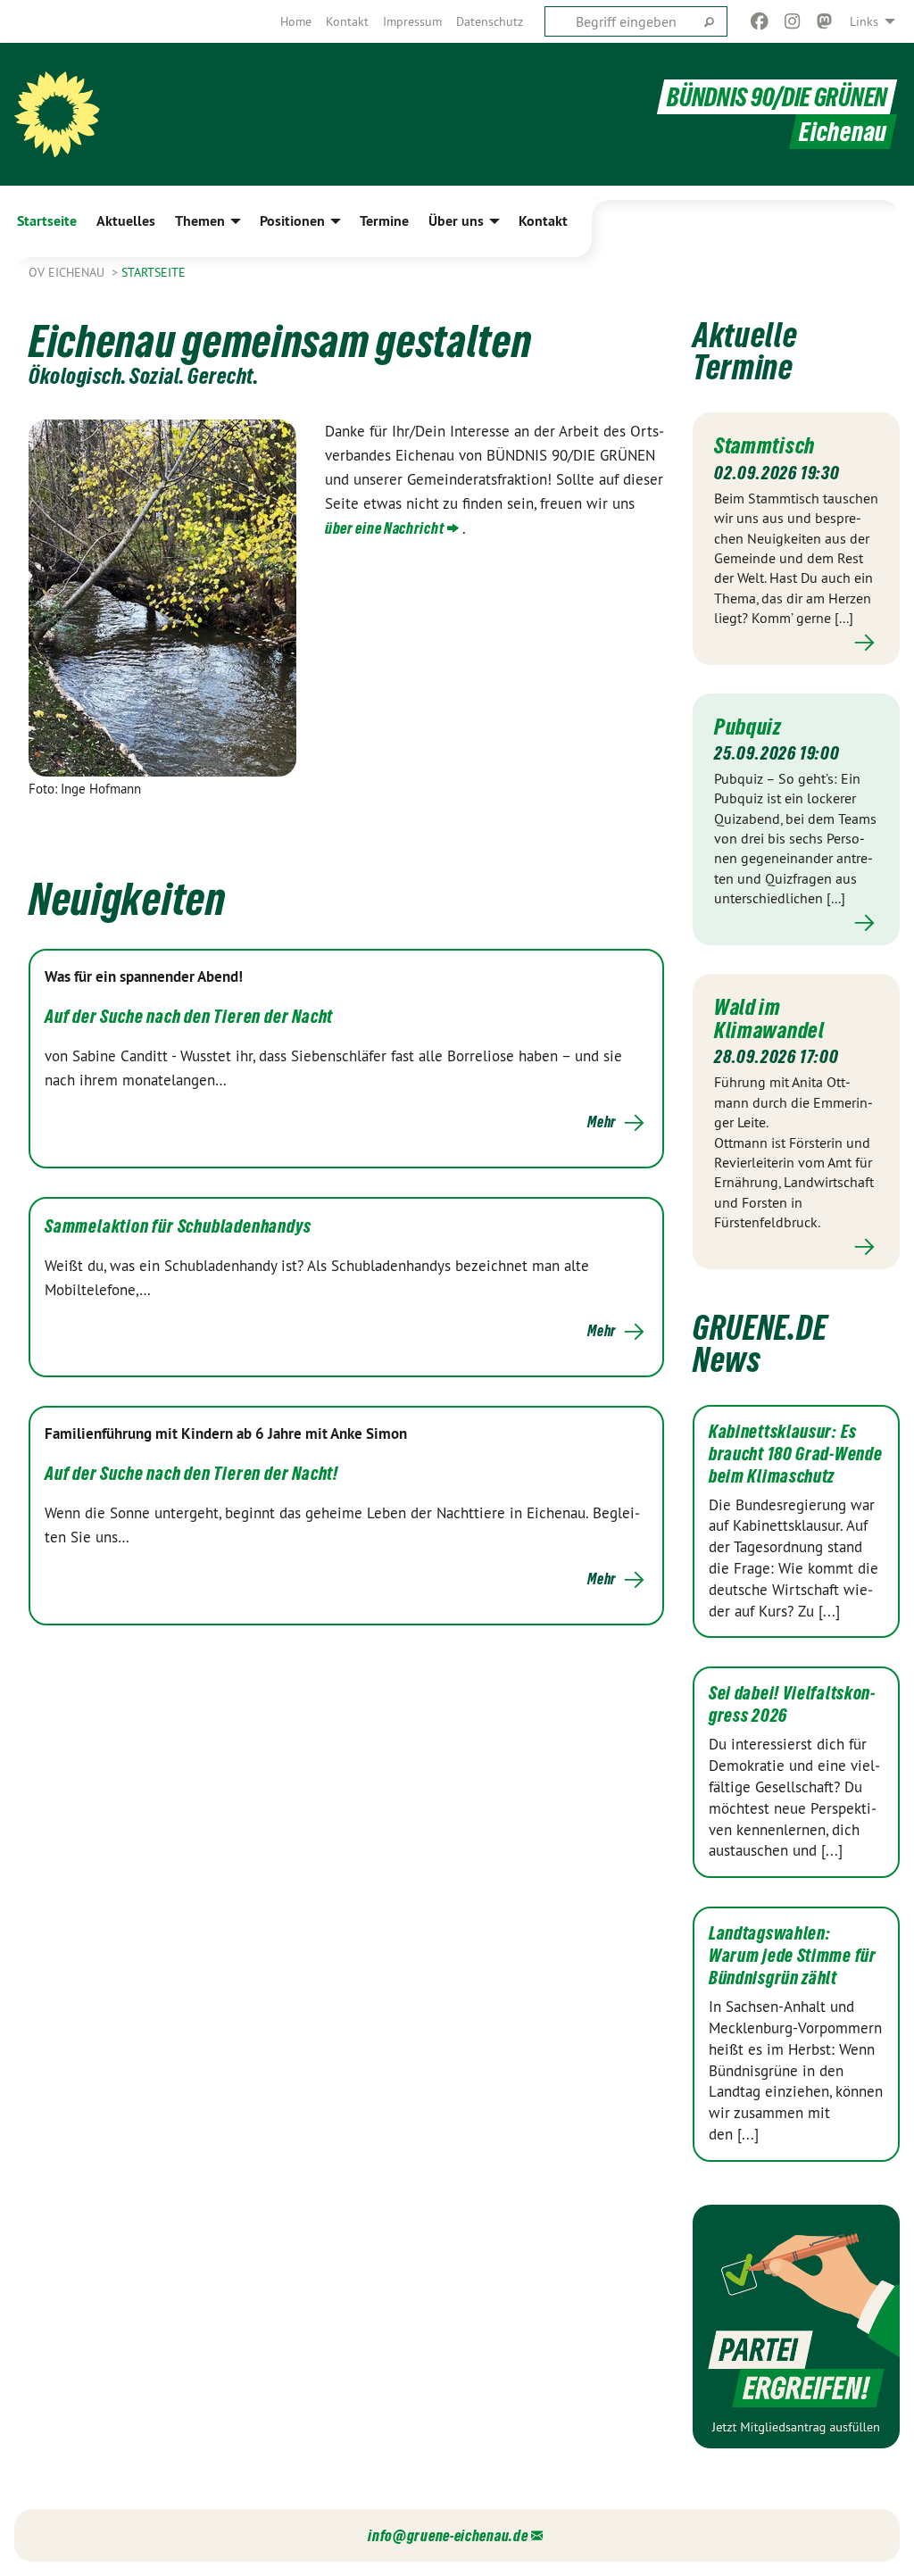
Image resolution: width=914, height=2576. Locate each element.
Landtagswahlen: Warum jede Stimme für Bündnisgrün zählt (793, 1956)
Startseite (154, 272)
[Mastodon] (825, 21)
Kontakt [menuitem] (543, 221)
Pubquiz (748, 727)
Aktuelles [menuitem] (126, 221)
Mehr (602, 1122)
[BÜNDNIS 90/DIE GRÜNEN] (57, 114)
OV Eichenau (68, 272)
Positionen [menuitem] (292, 221)
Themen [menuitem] (200, 221)
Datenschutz (490, 21)
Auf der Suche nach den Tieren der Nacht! (191, 1474)
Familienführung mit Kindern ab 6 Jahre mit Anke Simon (226, 1433)
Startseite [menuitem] (47, 221)
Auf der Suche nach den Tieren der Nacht (189, 1017)
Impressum (412, 21)
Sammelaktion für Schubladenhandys (178, 1226)
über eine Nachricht (384, 528)
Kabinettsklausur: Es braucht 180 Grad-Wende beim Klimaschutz (795, 1454)
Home (296, 21)
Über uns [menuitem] (456, 221)
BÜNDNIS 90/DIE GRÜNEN (777, 97)
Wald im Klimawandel (769, 1018)
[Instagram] (792, 21)
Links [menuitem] (864, 21)
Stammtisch (764, 445)
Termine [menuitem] (384, 221)
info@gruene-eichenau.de (448, 2535)
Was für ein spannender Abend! (144, 976)
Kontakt (347, 21)
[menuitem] (296, 21)
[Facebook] (760, 21)
